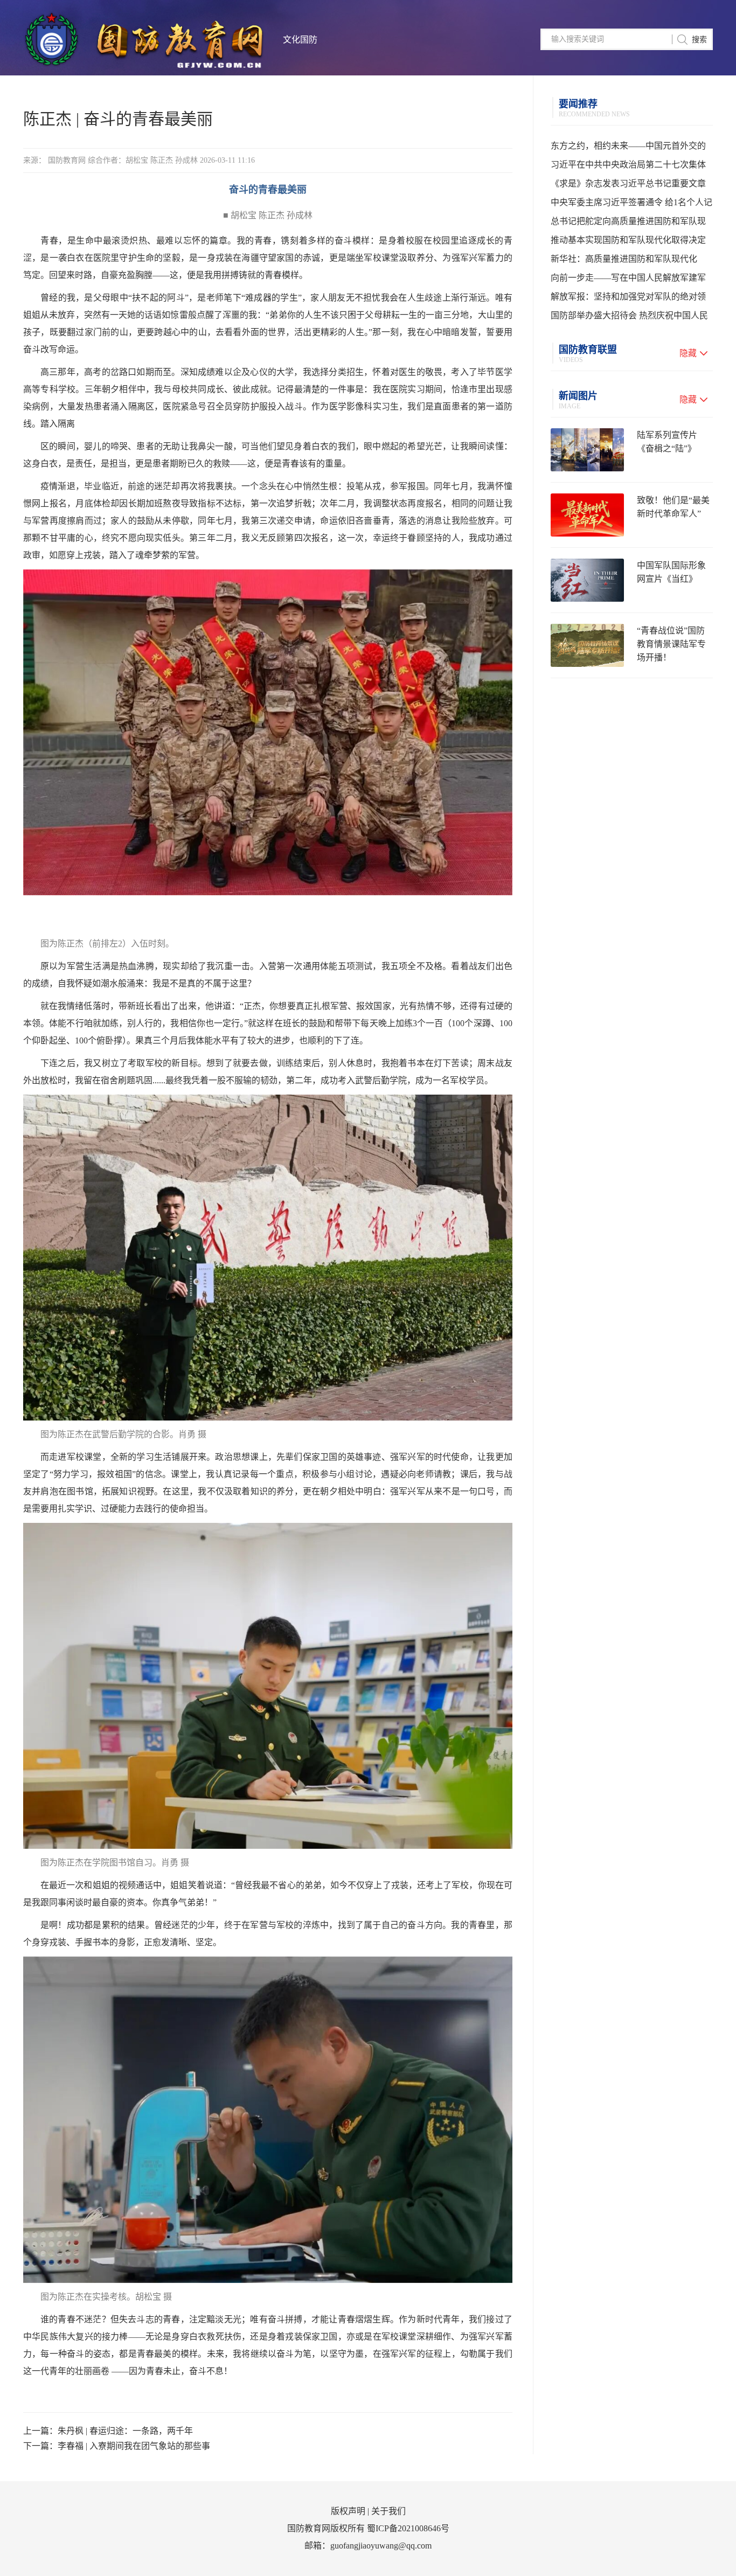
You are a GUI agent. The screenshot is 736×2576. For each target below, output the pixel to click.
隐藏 (688, 353)
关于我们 (388, 2511)
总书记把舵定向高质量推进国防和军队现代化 (628, 224)
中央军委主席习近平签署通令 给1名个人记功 (631, 205)
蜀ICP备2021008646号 (408, 2528)
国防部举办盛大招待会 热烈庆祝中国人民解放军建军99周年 (629, 318)
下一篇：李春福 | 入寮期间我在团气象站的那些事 (117, 2446)
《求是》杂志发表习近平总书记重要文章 (628, 183)
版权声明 (348, 2511)
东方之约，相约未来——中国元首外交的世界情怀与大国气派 (628, 148)
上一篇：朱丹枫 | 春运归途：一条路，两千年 (108, 2431)
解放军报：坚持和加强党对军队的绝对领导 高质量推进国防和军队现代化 (628, 299)
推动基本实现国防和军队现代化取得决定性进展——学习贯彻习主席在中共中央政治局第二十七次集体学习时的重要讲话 (628, 242)
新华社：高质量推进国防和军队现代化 (624, 259)
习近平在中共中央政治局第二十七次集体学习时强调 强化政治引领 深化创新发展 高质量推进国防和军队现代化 (631, 167)
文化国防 (300, 40)
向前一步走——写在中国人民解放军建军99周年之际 (628, 280)
